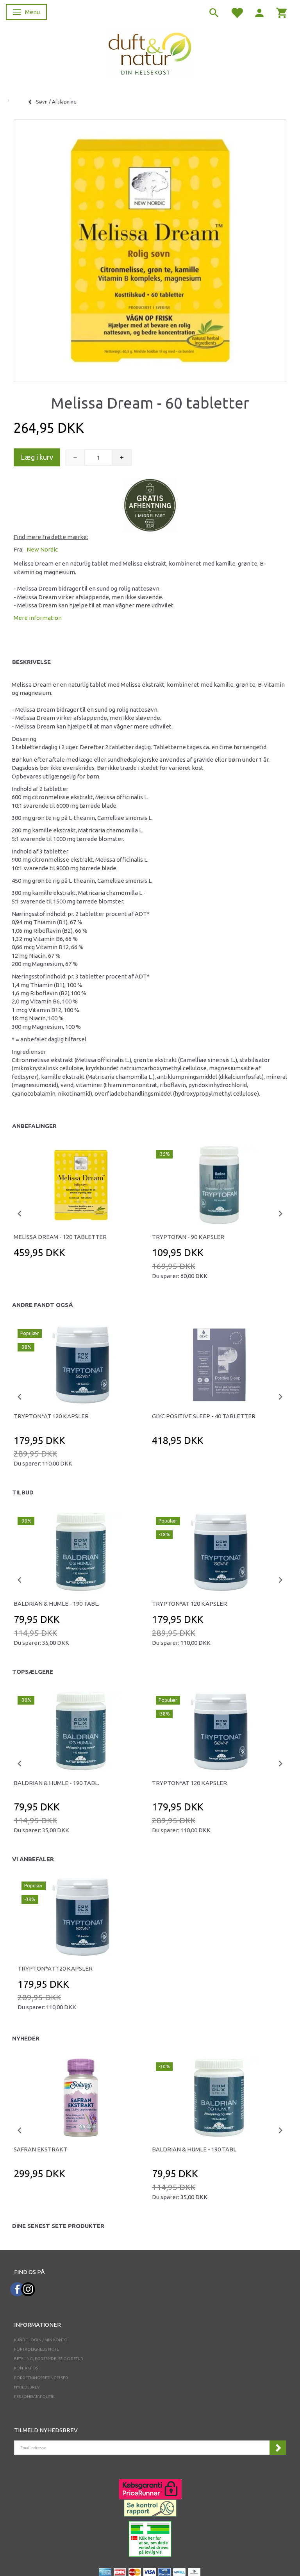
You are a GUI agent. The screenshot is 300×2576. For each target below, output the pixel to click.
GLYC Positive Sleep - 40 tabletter (204, 1416)
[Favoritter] (237, 12)
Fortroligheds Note (37, 2349)
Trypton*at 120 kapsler (51, 1416)
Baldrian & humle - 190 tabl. (56, 1604)
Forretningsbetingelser (41, 2378)
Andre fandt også (43, 1305)
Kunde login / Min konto (41, 2340)
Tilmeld (278, 2448)
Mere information (38, 618)
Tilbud (23, 1492)
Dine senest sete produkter (58, 2226)
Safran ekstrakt (40, 2149)
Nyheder (26, 2038)
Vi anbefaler (33, 1859)
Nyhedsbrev (27, 2387)
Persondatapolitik (34, 2397)
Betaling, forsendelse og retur (49, 2359)
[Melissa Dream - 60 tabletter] (150, 248)
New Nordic (42, 549)
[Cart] (282, 12)
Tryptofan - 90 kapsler (188, 1237)
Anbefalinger (34, 1126)
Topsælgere (33, 1672)
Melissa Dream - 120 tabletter (60, 1237)
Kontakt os (26, 2368)
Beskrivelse (31, 662)
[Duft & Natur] (150, 53)
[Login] (259, 12)
